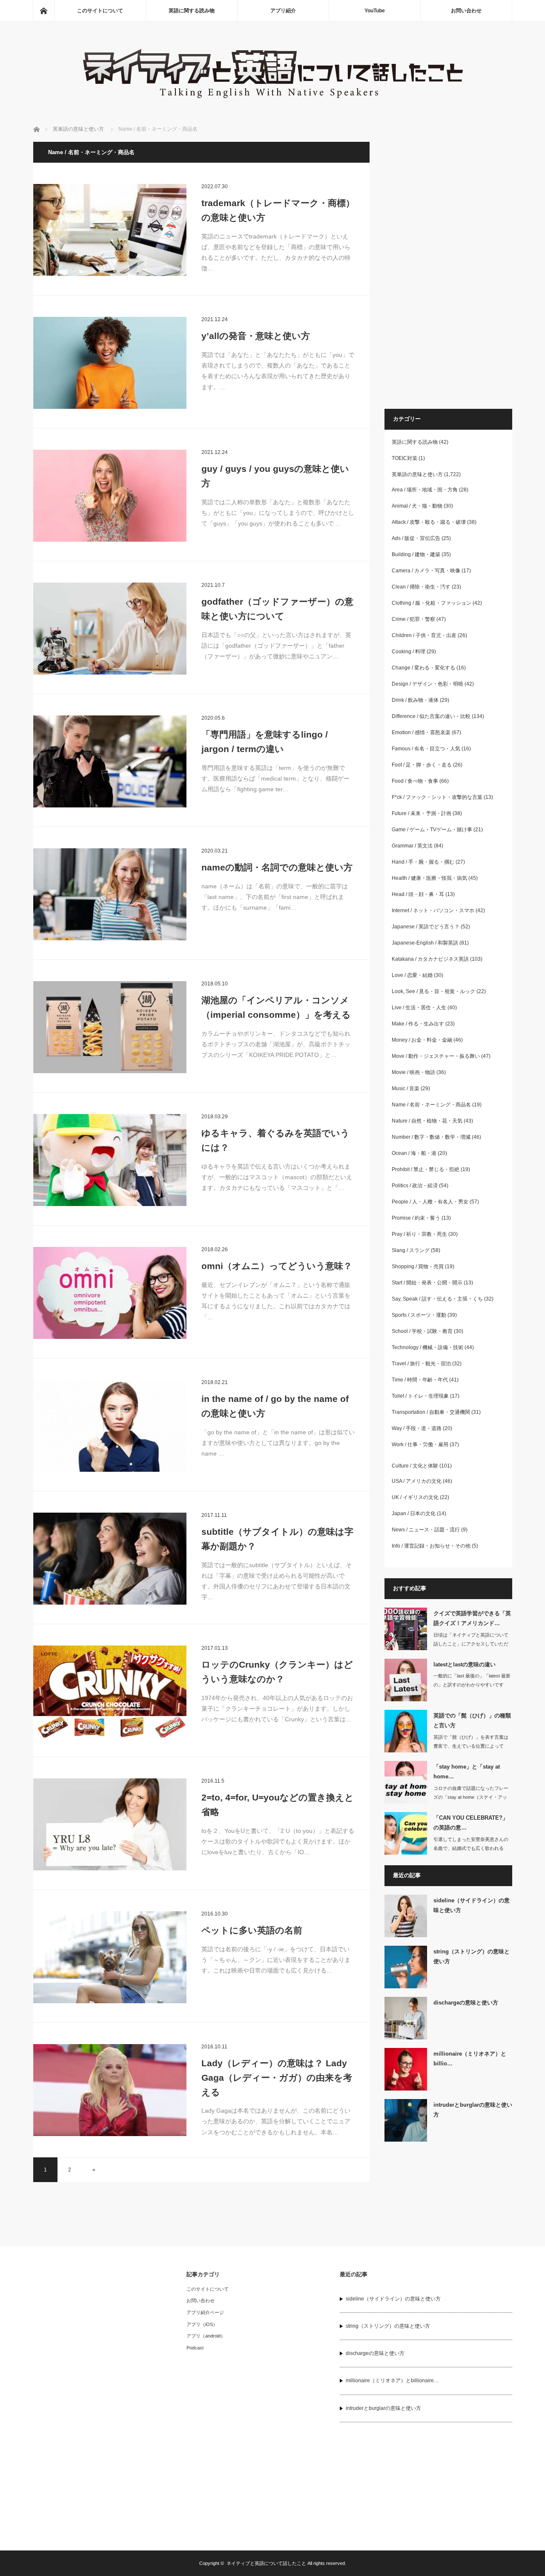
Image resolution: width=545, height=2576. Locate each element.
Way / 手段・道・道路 (417, 1428)
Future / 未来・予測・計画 (422, 813)
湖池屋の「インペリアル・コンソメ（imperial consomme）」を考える (276, 1007)
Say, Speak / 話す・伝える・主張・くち (437, 1299)
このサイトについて (100, 11)
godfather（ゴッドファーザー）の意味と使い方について (277, 609)
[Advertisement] (448, 270)
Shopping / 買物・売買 (418, 1266)
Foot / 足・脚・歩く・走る (422, 765)
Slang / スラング (411, 1250)
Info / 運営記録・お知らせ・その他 (431, 1546)
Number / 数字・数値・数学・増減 (431, 1137)
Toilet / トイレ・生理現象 (420, 1396)
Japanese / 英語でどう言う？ (426, 927)
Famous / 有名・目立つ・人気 (426, 749)
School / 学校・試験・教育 (422, 1331)
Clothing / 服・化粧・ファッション (432, 603)
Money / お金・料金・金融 (422, 1040)
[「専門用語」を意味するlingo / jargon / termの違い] (110, 761)
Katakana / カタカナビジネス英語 (430, 959)
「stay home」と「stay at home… (467, 1772)
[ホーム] (43, 11)
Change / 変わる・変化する (423, 668)
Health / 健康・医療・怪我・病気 (429, 878)
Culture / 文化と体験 (415, 1466)
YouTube (375, 11)
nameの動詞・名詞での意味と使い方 (277, 867)
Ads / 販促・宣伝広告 (416, 538)
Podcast (195, 2348)
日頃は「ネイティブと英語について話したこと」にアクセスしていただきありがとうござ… (471, 1644)
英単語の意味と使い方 (417, 474)
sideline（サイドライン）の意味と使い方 (472, 1905)
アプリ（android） (206, 2336)
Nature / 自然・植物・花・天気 (427, 1121)
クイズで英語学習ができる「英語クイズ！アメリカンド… (472, 1618)
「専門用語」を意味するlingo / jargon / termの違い (265, 742)
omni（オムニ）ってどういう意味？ (277, 1266)
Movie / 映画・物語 (413, 1072)
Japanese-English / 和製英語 (425, 943)
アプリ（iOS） (202, 2324)
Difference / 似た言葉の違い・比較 (431, 716)
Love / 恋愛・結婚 (412, 975)
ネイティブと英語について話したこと (266, 2563)
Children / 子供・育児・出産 (424, 635)
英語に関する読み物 (192, 11)
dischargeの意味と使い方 (466, 2003)
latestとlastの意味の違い (465, 1664)
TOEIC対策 (404, 458)
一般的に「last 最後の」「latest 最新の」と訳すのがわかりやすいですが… (472, 1685)
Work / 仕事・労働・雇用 (420, 1445)
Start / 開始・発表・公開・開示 (427, 1283)
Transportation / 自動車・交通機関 (431, 1412)
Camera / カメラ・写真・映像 (426, 571)
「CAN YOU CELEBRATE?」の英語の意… (471, 1823)
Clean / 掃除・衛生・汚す (421, 587)
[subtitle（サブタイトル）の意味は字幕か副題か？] (110, 1559)
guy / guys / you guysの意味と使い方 (275, 476)
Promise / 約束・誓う (416, 1218)
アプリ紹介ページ (205, 2312)
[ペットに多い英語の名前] (110, 1957)
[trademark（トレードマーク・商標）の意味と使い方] (110, 230)
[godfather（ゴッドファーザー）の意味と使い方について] (110, 629)
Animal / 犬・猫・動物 (417, 506)
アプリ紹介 (283, 11)
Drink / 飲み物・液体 (415, 700)
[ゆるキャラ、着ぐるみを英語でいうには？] (110, 1160)
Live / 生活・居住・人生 (419, 1008)
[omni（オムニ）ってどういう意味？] (110, 1293)
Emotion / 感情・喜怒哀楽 (421, 732)
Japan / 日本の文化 (414, 1513)
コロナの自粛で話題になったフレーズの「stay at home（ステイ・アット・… (471, 1797)
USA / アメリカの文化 (417, 1481)
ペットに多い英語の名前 (252, 1930)
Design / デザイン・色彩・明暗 (427, 684)
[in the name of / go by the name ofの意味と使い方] (110, 1426)
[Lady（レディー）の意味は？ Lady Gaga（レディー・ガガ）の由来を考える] (110, 2090)
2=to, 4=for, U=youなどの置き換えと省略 (278, 1805)
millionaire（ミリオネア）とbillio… (470, 2059)
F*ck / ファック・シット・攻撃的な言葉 (437, 797)
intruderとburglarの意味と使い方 (473, 2110)
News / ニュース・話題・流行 (426, 1530)
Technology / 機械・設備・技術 (427, 1347)
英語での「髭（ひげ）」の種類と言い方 (472, 1720)
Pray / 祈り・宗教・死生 (419, 1234)
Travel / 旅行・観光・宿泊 (421, 1364)
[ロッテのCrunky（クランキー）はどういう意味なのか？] (110, 1691)
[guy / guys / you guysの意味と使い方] (110, 496)
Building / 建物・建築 (416, 554)
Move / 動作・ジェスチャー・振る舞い (436, 1056)
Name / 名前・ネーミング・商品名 (431, 1105)
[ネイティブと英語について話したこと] (272, 102)
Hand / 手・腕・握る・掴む (423, 862)
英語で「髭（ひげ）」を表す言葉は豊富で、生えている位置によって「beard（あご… (471, 1746)
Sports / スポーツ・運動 (419, 1315)
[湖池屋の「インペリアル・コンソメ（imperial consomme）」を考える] (110, 1027)
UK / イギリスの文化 (415, 1497)
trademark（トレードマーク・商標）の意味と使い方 (278, 210)
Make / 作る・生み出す (418, 1024)
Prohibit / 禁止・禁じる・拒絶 (426, 1169)
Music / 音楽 (406, 1088)
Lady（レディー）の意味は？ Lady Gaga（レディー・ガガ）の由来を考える (277, 2077)
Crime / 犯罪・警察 (413, 619)
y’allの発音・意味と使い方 (256, 336)
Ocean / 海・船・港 (414, 1153)
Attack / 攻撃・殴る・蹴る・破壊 (429, 522)
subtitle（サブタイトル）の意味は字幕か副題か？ (277, 1539)
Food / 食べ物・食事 (415, 781)
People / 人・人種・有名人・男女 (430, 1202)
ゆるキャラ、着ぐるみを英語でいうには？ (275, 1140)
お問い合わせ (466, 11)
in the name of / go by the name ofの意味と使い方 (275, 1406)
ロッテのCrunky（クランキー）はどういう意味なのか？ (277, 1672)
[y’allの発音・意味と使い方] (110, 363)
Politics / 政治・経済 (415, 1186)
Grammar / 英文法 (412, 846)
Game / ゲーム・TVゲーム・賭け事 (432, 830)
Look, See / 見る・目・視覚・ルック (433, 991)
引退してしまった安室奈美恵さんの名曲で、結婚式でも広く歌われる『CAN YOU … (471, 1848)
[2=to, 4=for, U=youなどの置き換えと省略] (110, 1824)
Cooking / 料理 (409, 652)
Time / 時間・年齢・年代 (420, 1380)
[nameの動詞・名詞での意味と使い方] (110, 894)
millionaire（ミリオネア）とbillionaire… (392, 2381)
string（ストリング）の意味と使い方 (472, 1956)
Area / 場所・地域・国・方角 (425, 490)
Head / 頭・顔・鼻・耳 (418, 894)
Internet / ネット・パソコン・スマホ (433, 910)
